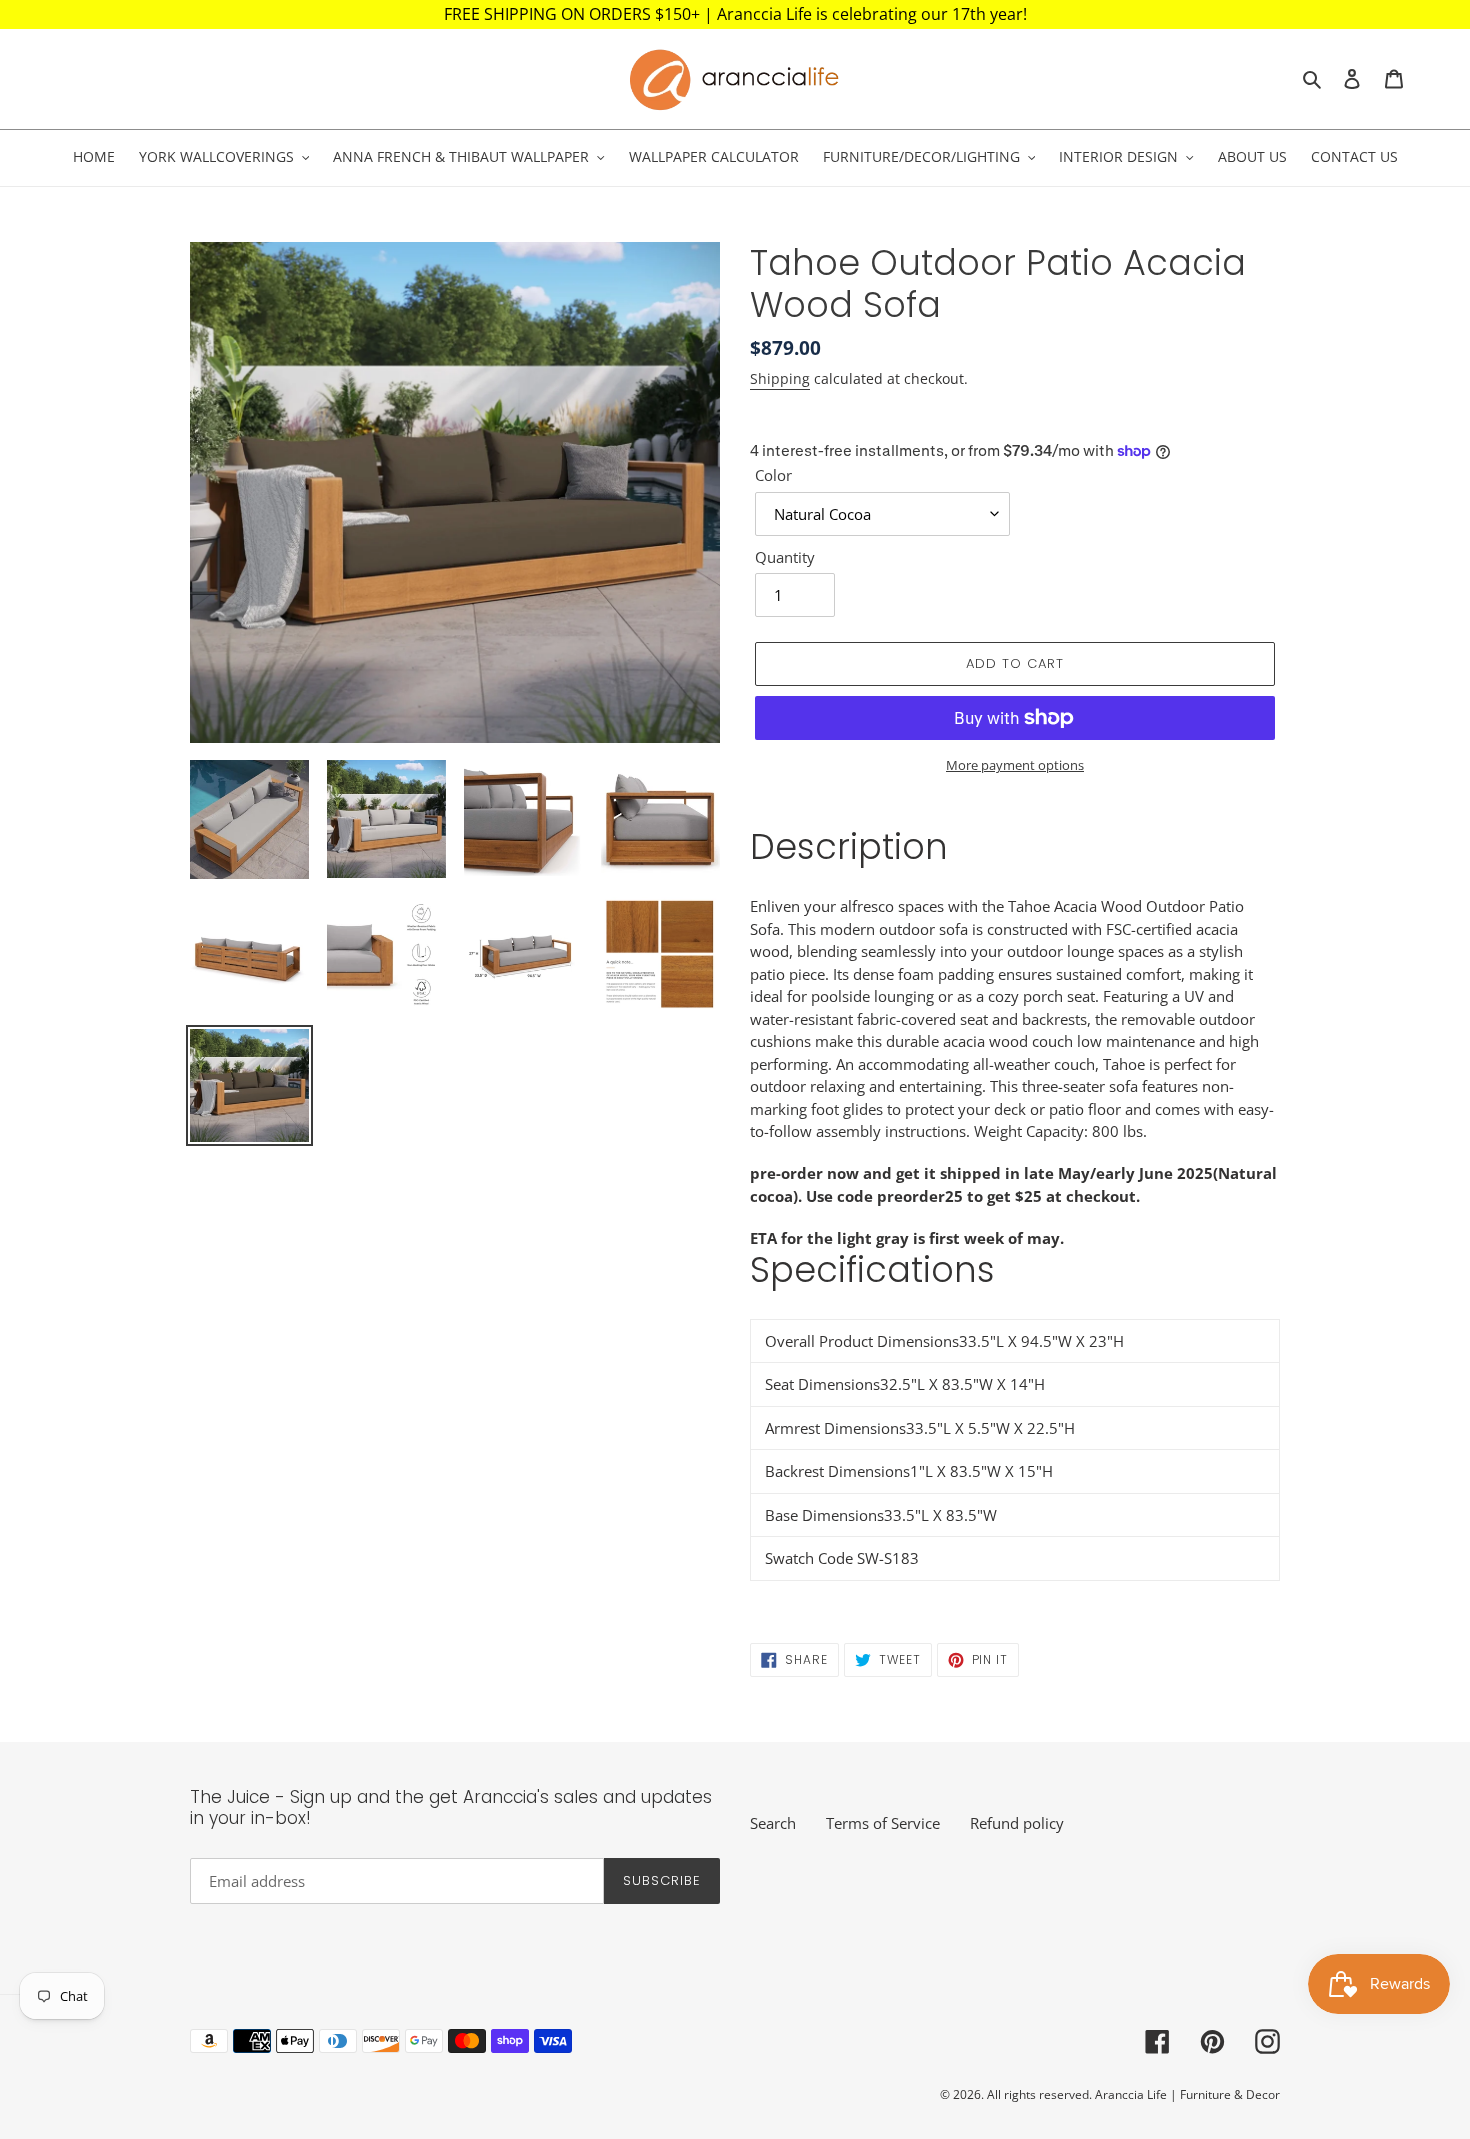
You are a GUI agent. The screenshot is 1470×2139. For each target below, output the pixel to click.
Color (773, 475)
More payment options (1015, 765)
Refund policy (1017, 1823)
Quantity (785, 557)
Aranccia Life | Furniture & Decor (1187, 2094)
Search (773, 1823)
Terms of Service (883, 1823)
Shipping (780, 378)
